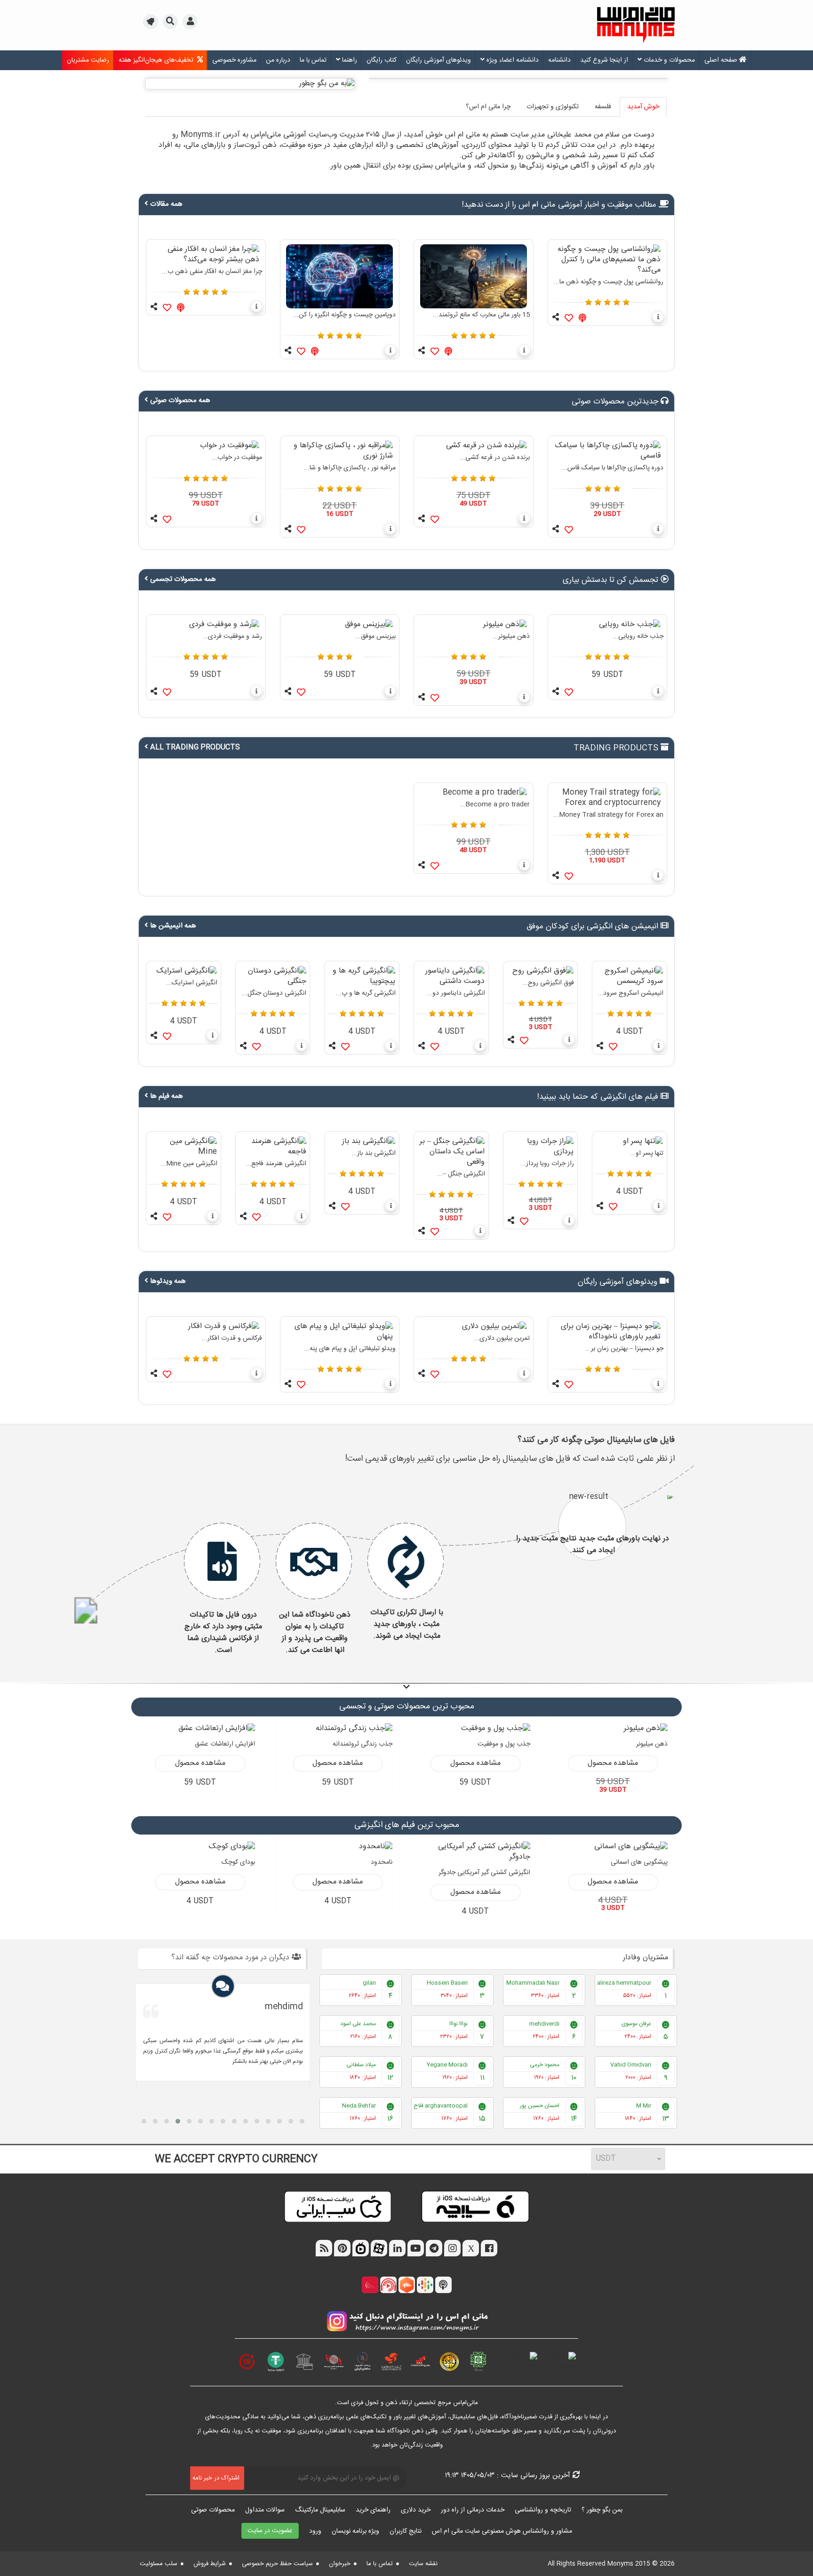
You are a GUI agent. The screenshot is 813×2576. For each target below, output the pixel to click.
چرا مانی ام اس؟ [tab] (488, 107)
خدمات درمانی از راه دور (473, 2510)
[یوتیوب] (416, 2249)
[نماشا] (361, 2249)
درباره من (278, 60)
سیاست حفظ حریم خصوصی (277, 2564)
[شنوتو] (388, 2286)
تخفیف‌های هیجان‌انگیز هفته (158, 60)
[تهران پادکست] (370, 2286)
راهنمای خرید (373, 2510)
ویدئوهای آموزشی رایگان (438, 60)
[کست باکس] (407, 2286)
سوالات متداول (265, 2510)
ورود (315, 2531)
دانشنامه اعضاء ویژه (512, 60)
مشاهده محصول (613, 1763)
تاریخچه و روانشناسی (543, 2510)
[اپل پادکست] (443, 2286)
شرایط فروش (210, 2564)
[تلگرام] (434, 2249)
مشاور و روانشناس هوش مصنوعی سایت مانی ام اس (502, 2531)
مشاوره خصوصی (234, 60)
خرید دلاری (416, 2510)
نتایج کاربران (406, 2531)
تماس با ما (313, 60)
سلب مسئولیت (159, 2564)
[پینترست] (342, 2249)
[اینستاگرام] (452, 2249)
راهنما (349, 60)
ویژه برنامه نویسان (355, 2531)
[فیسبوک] (489, 2249)
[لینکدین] (397, 2249)
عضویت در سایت (270, 2531)
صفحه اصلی (722, 60)
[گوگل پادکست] (425, 2286)
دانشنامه (559, 60)
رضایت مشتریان (88, 60)
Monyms (619, 2564)
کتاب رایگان (382, 60)
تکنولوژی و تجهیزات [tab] (553, 107)
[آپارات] (379, 2249)
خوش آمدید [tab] (643, 107)
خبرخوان (340, 2564)
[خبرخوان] (324, 2249)
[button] (151, 23)
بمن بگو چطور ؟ (602, 2510)
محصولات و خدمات (668, 60)
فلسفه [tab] (603, 107)
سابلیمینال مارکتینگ (320, 2510)
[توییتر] (471, 2249)
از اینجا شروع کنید (604, 60)
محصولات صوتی (213, 2510)
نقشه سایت (423, 2564)
